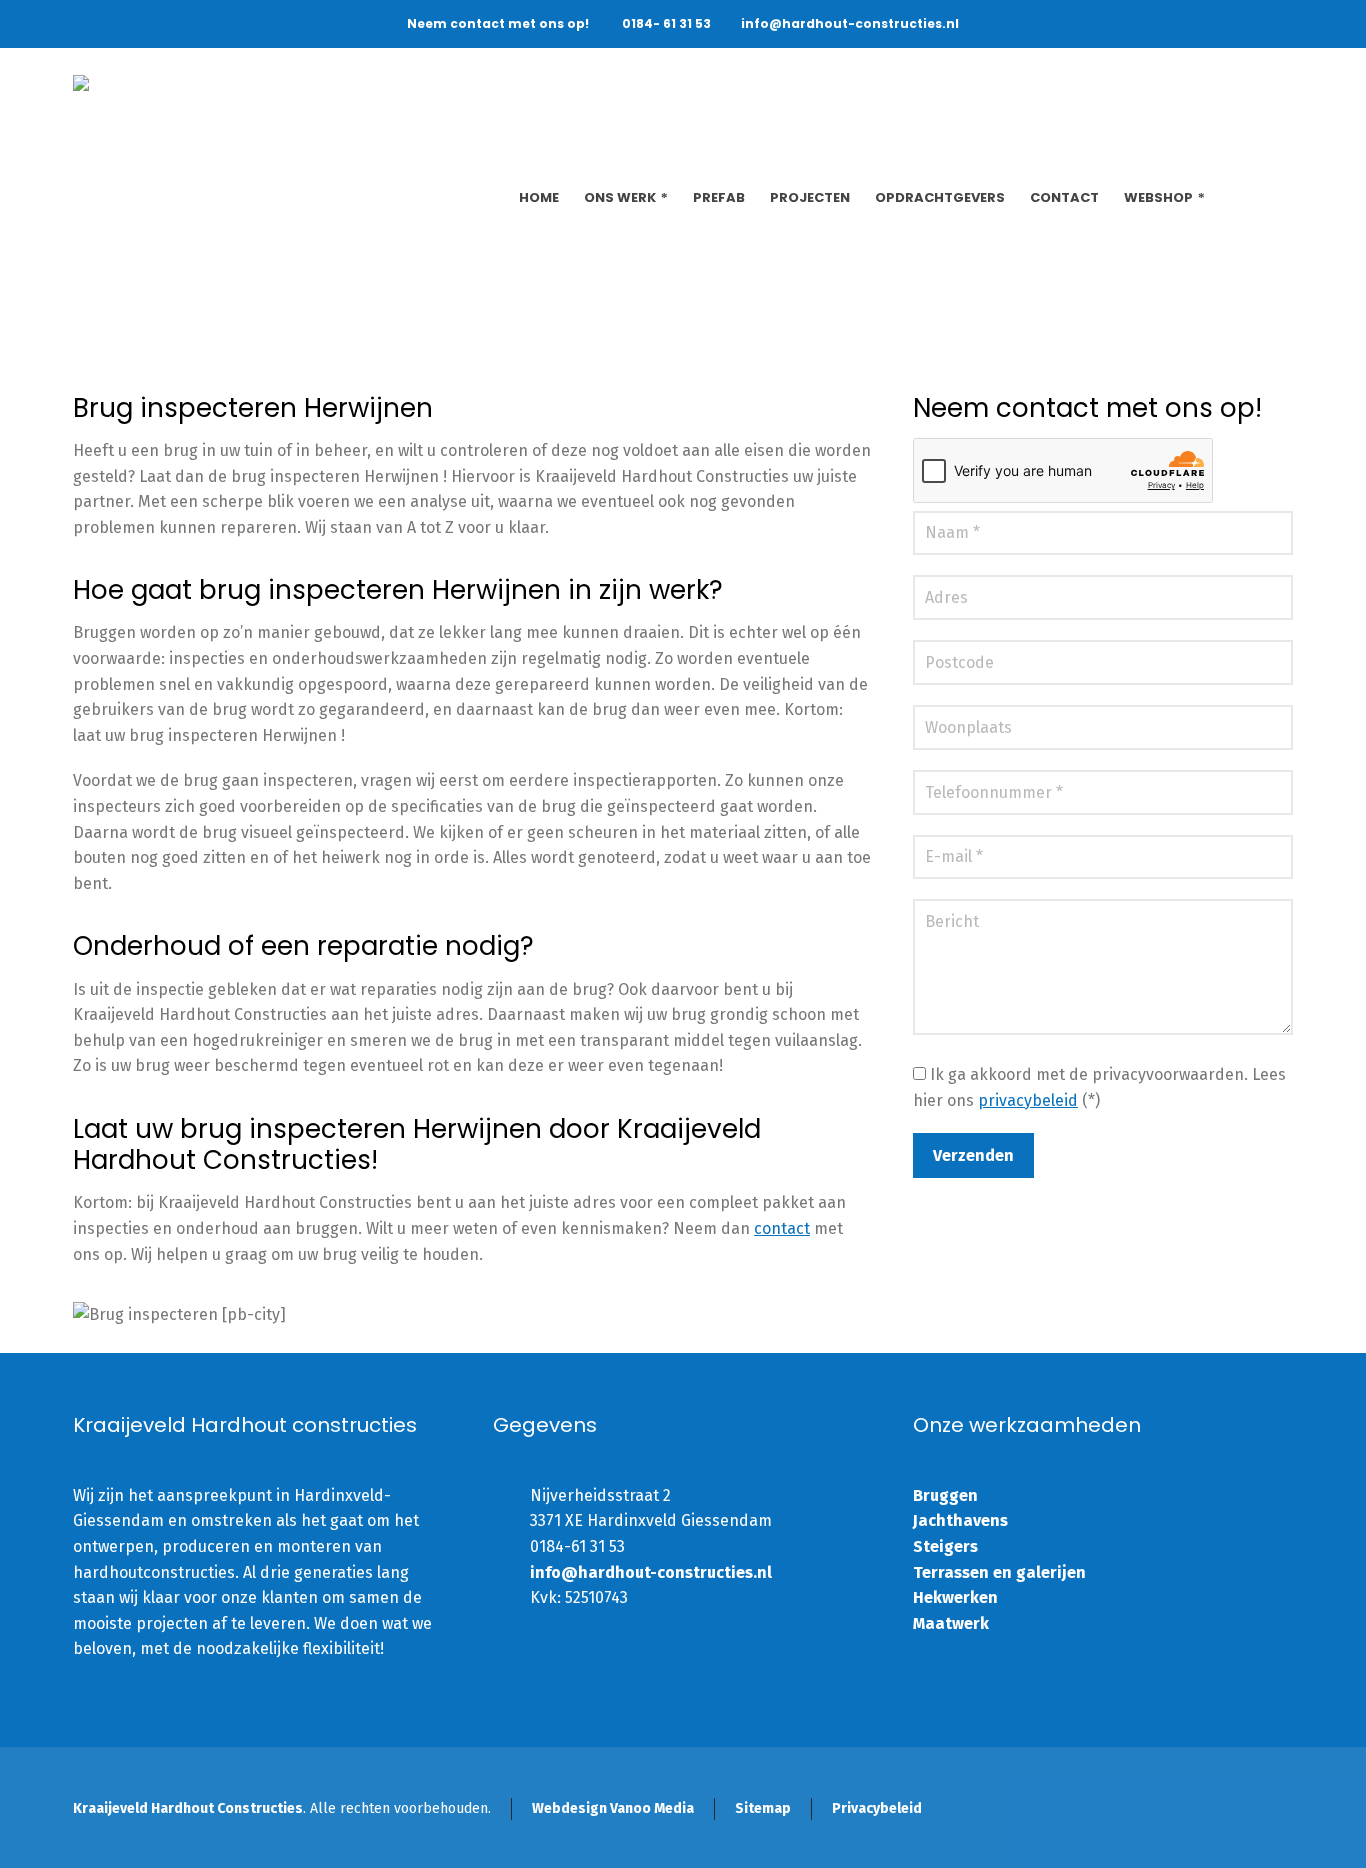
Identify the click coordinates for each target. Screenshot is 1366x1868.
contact (782, 1228)
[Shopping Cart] (1280, 198)
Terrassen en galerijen (999, 1572)
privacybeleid (1028, 1100)
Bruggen (945, 1495)
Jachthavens (960, 1520)
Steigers (945, 1546)
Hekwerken (955, 1597)
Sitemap (763, 1808)
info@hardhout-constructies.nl (850, 23)
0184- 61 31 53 (666, 23)
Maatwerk (951, 1623)
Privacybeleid (877, 1808)
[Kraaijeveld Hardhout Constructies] (266, 98)
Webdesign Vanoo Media (613, 1808)
